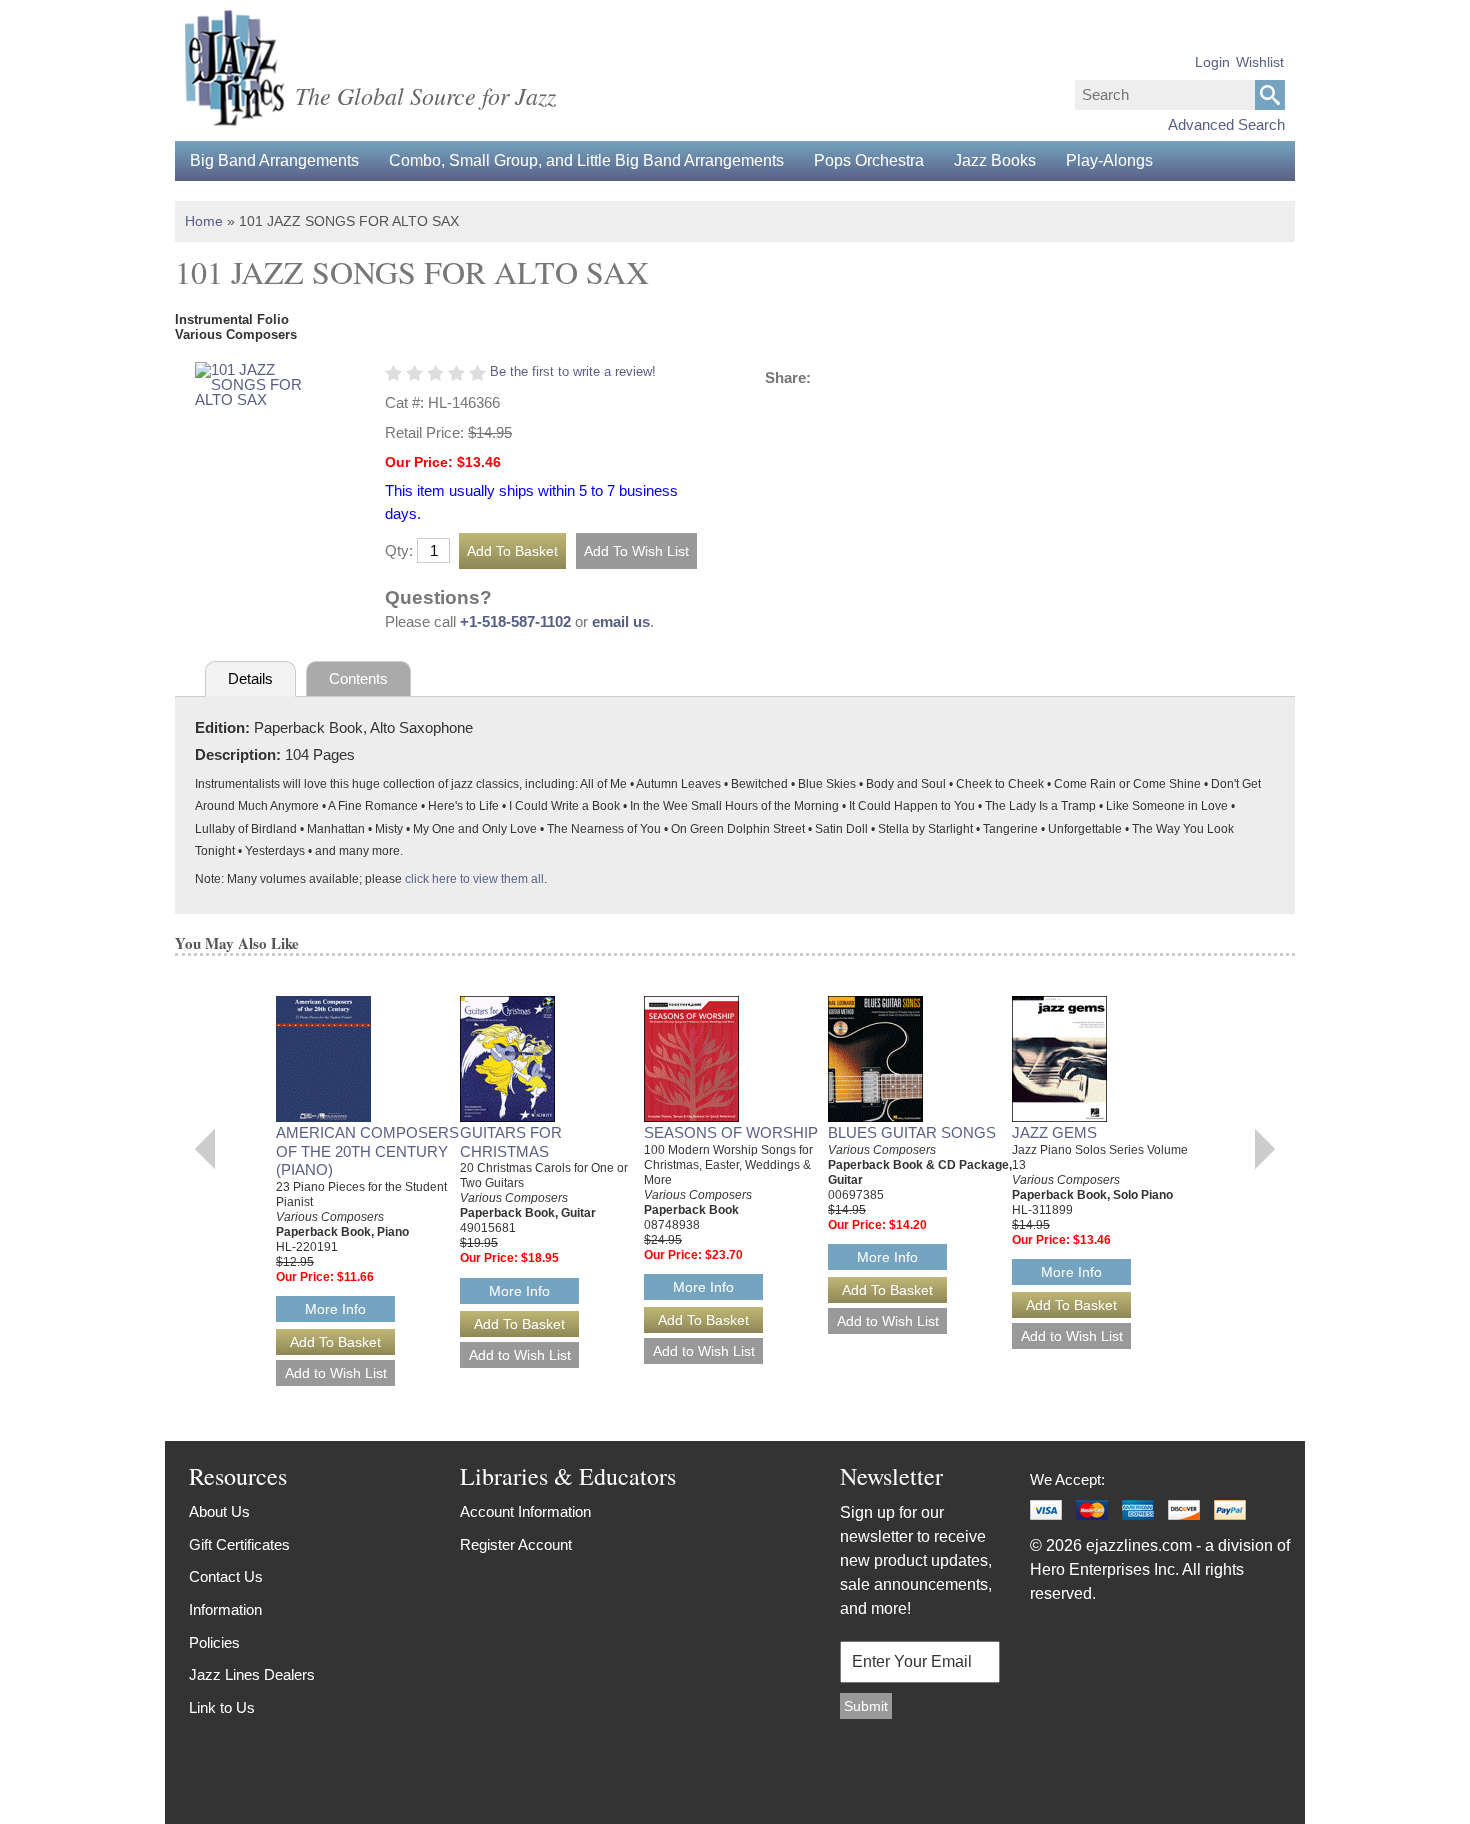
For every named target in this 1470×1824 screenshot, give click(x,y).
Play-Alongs (1109, 160)
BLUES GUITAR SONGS (912, 1132)
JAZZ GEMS (1054, 1132)
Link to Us (222, 1707)
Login (1212, 62)
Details (250, 678)
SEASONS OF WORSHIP (731, 1132)
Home (204, 221)
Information (225, 1609)
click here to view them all (474, 879)
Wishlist (1260, 62)
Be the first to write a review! (573, 371)
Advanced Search (1226, 124)
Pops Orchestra (869, 160)
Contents (358, 678)
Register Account (516, 1544)
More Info (335, 1309)
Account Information (525, 1511)
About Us (219, 1511)
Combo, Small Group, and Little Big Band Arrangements (586, 160)
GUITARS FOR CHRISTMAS (511, 1142)
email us (621, 621)
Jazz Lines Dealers (252, 1674)
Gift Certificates (239, 1544)
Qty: (399, 550)
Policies (214, 1642)
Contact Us (226, 1576)
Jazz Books (995, 160)
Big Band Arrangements (274, 160)
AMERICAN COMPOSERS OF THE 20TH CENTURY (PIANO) (367, 1151)
